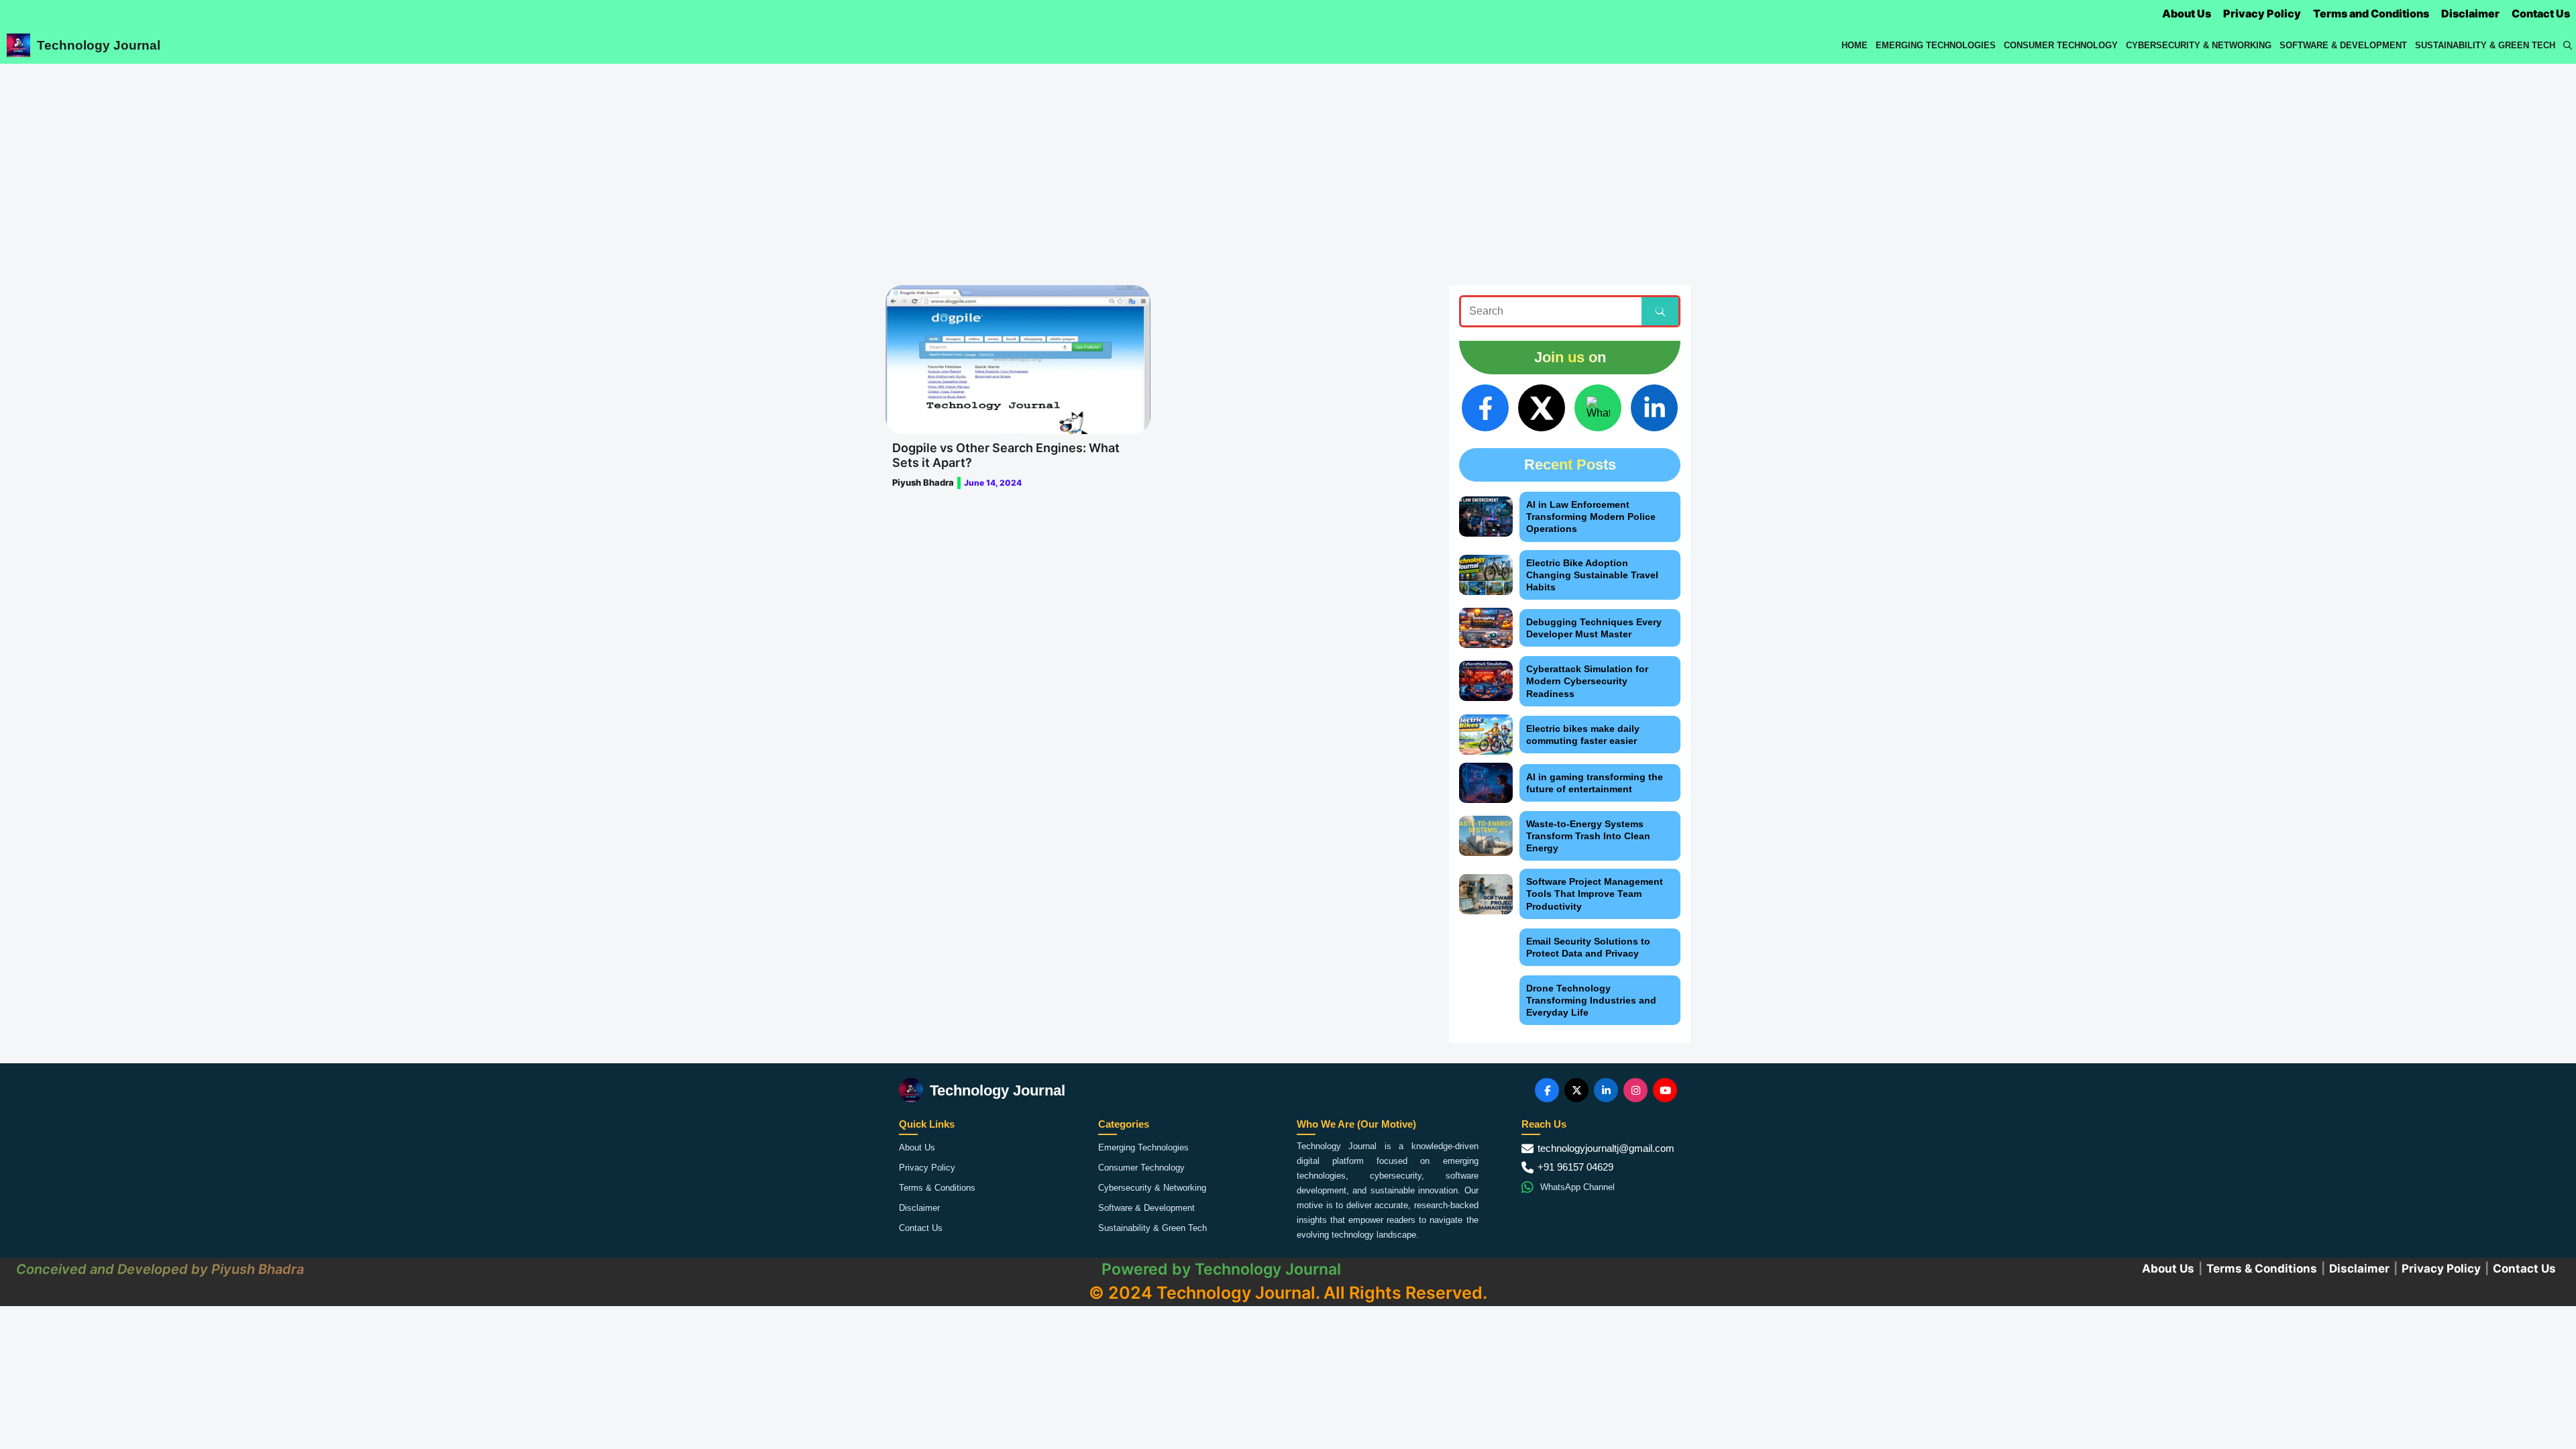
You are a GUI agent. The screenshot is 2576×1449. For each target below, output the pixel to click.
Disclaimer (2470, 13)
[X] (1542, 408)
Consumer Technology (2061, 45)
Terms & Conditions (937, 1188)
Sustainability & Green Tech (2485, 45)
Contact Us (2541, 13)
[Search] (1660, 311)
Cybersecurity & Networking (2199, 45)
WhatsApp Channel (1577, 1187)
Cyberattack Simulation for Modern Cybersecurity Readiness (1587, 681)
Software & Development (2343, 45)
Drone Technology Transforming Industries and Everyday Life (1591, 1000)
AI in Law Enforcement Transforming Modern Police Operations (1591, 517)
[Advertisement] (1288, 164)
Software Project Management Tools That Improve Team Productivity (1595, 894)
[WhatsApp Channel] (1598, 408)
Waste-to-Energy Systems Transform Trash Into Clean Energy (1588, 836)
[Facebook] (1485, 408)
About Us (2187, 13)
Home (1855, 45)
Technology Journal (99, 45)
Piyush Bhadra (923, 482)
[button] (2568, 45)
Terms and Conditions (2371, 13)
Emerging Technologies (1936, 45)
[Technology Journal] (18, 45)
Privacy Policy (2262, 13)
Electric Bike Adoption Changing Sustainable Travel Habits (1592, 575)
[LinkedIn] (1654, 408)
